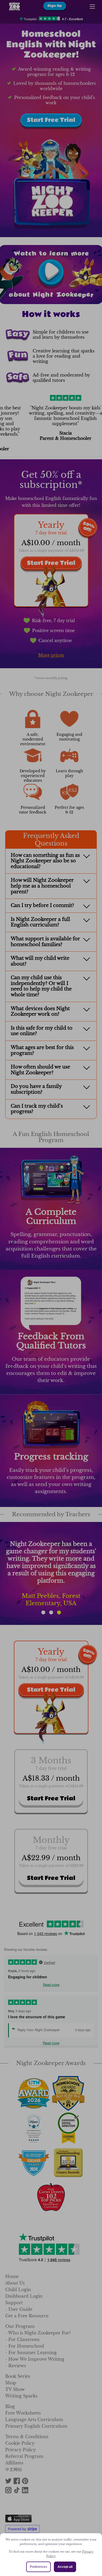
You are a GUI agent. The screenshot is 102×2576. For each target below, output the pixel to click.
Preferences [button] (38, 2567)
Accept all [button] (65, 2567)
